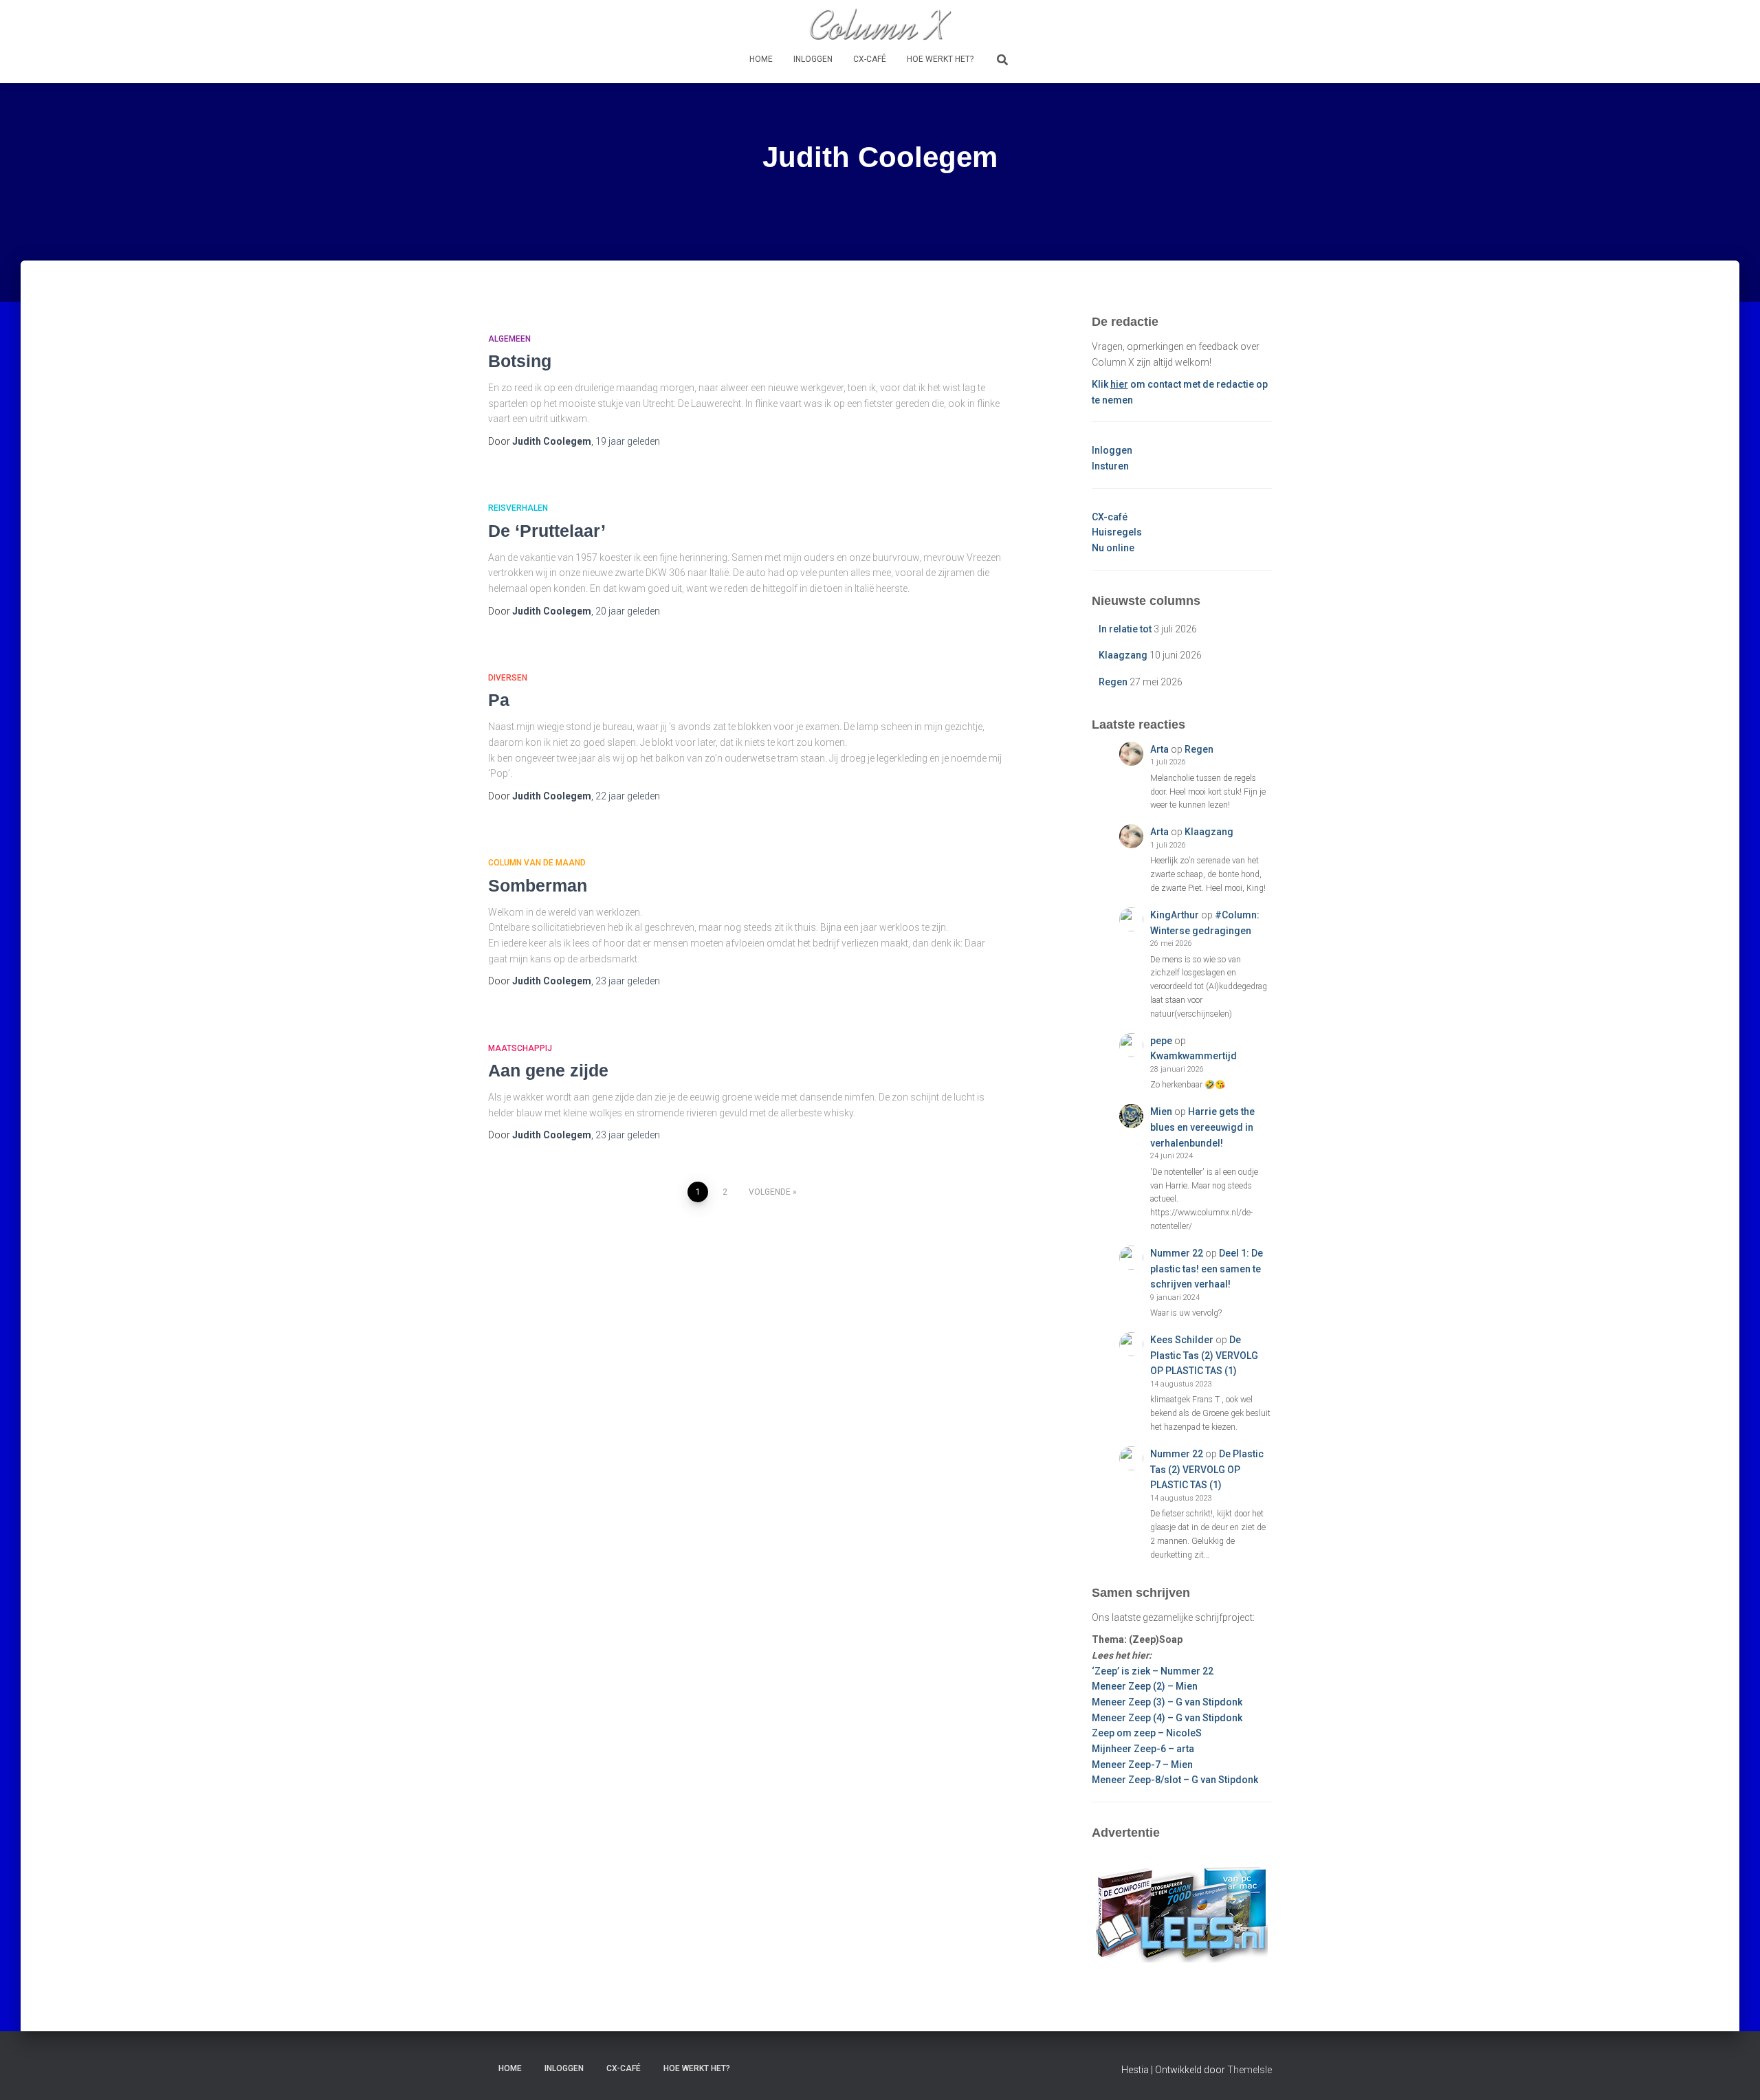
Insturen (1110, 466)
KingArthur (1175, 915)
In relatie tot (1125, 629)
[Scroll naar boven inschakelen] (1733, 2073)
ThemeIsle (1250, 2070)
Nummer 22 (1177, 1253)
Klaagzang (1123, 655)
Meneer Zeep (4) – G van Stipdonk (1167, 1718)
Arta (1159, 749)
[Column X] (880, 24)
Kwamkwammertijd (1193, 1056)
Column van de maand (537, 863)
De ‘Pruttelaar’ (547, 531)
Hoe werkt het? (940, 59)
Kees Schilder (1182, 1340)
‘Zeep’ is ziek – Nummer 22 (1153, 1671)
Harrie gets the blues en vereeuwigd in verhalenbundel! (1202, 1127)
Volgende (770, 1192)
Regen (1113, 682)
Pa (499, 700)
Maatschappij (520, 1048)
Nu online (1113, 548)
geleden (628, 441)
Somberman (538, 885)
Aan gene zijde (548, 1070)
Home (761, 59)
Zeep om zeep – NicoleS (1147, 1733)
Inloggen (813, 59)
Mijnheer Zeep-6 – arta (1143, 1749)
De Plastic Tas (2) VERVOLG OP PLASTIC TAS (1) (1204, 1355)
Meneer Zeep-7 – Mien (1142, 1765)
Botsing (520, 361)
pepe (1161, 1041)
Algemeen (509, 339)
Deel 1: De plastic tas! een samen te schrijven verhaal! (1207, 1269)
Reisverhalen (518, 508)
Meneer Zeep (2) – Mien (1145, 1686)
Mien (1161, 1112)
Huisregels (1117, 532)
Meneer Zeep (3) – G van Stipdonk (1167, 1702)
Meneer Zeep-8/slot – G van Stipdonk (1175, 1780)
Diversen (508, 678)
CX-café (870, 59)
